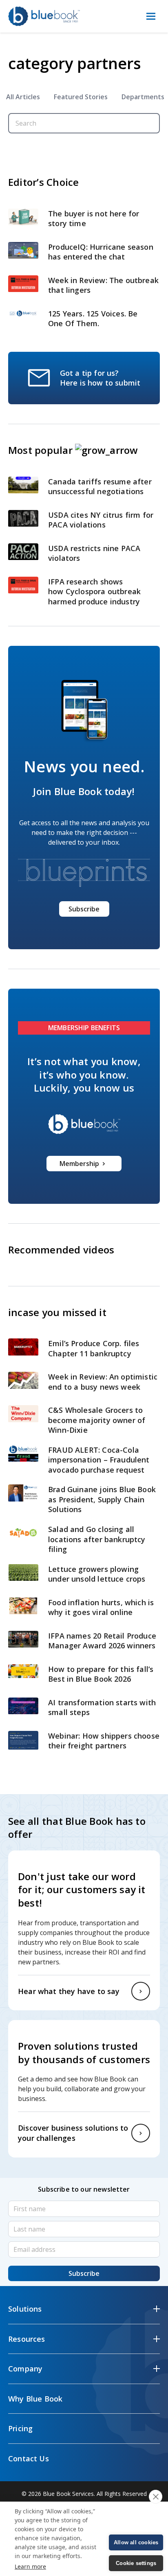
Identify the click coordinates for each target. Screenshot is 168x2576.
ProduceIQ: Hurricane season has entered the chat (101, 252)
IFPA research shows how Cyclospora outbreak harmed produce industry (95, 592)
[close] (156, 2497)
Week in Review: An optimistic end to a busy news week (103, 1382)
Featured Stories (81, 97)
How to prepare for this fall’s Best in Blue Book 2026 (101, 1674)
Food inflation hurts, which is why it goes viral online (101, 1607)
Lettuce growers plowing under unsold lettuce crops (98, 1574)
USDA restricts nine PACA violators (94, 553)
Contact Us (29, 2458)
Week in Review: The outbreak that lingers (103, 285)
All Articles (23, 97)
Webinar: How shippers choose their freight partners (104, 1741)
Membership (79, 1164)
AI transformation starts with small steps (102, 1708)
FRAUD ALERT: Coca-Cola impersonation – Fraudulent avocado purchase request (99, 1460)
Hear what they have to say (69, 1991)
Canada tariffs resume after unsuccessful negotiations (100, 487)
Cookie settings (136, 2563)
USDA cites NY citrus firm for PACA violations (101, 520)
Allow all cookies (136, 2542)
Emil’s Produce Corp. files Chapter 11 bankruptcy (94, 1348)
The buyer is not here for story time (94, 219)
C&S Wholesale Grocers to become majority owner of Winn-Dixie (97, 1420)
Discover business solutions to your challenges (73, 2133)
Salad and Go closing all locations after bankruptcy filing (97, 1539)
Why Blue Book (35, 2399)
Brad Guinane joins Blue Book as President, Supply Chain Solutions (102, 1499)
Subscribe (84, 909)
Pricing (20, 2428)
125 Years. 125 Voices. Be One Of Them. (93, 319)
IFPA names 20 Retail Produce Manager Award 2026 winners (102, 1641)
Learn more (30, 2566)
